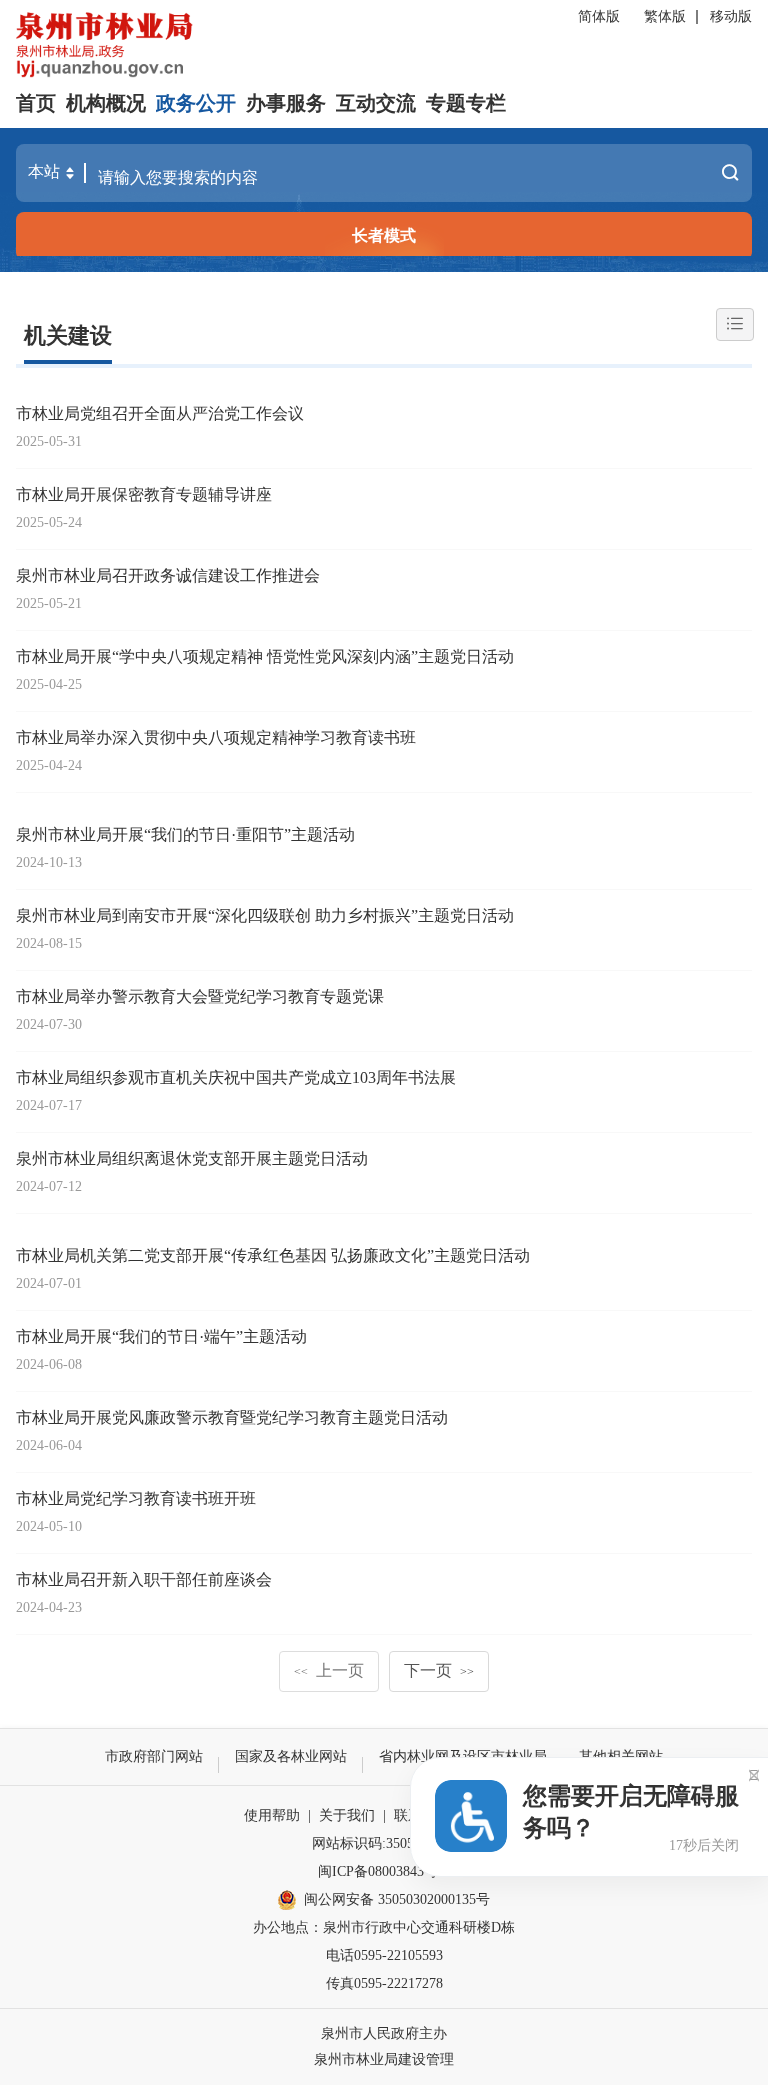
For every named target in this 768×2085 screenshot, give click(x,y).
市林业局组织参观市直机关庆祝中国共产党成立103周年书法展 (236, 1077)
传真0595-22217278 (384, 1983)
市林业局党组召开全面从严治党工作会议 (160, 413)
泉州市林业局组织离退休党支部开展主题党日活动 (192, 1158)
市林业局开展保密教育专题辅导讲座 (144, 494)
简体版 (599, 16)
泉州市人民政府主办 (384, 2033)
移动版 (731, 16)
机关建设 (68, 335)
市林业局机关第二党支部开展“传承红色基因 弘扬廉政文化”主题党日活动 (273, 1255)
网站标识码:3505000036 (384, 1843)
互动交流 (376, 103)
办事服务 (286, 103)
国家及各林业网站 (291, 1756)
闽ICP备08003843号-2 (384, 1871)
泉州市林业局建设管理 (384, 2059)
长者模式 (384, 235)
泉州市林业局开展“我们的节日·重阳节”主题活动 (185, 834)
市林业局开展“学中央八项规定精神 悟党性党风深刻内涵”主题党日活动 (265, 656)
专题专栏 (466, 103)
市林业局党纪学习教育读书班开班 (136, 1498)
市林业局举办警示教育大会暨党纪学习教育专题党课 (200, 996)
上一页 (329, 1670)
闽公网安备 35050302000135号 (397, 1899)
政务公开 (196, 103)
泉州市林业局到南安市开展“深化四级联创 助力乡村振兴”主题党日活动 (265, 915)
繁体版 (665, 16)
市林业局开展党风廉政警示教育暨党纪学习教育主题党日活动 (232, 1417)
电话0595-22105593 (384, 1955)
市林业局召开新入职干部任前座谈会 (144, 1579)
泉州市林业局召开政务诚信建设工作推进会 (168, 575)
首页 (36, 103)
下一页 (439, 1670)
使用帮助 (272, 1815)
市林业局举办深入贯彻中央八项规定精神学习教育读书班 (216, 737)
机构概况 (106, 103)
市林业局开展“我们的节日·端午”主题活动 (161, 1336)
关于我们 (347, 1815)
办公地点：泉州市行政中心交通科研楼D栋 (384, 1927)
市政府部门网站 (154, 1756)
